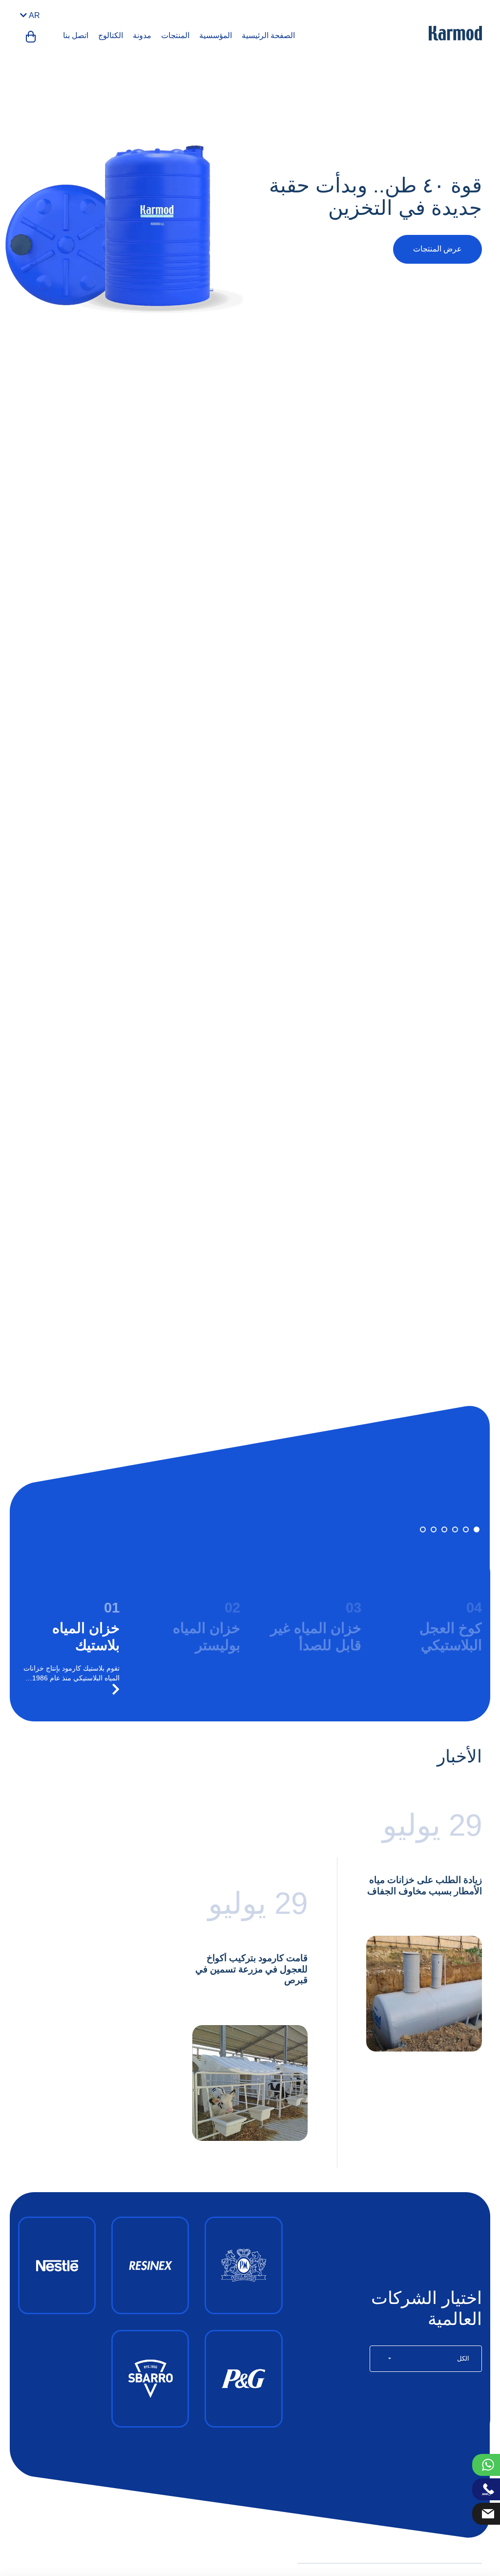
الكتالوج (111, 35)
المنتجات (175, 35)
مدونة (142, 35)
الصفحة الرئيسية (268, 35)
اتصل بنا (76, 35)
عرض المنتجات (437, 249)
